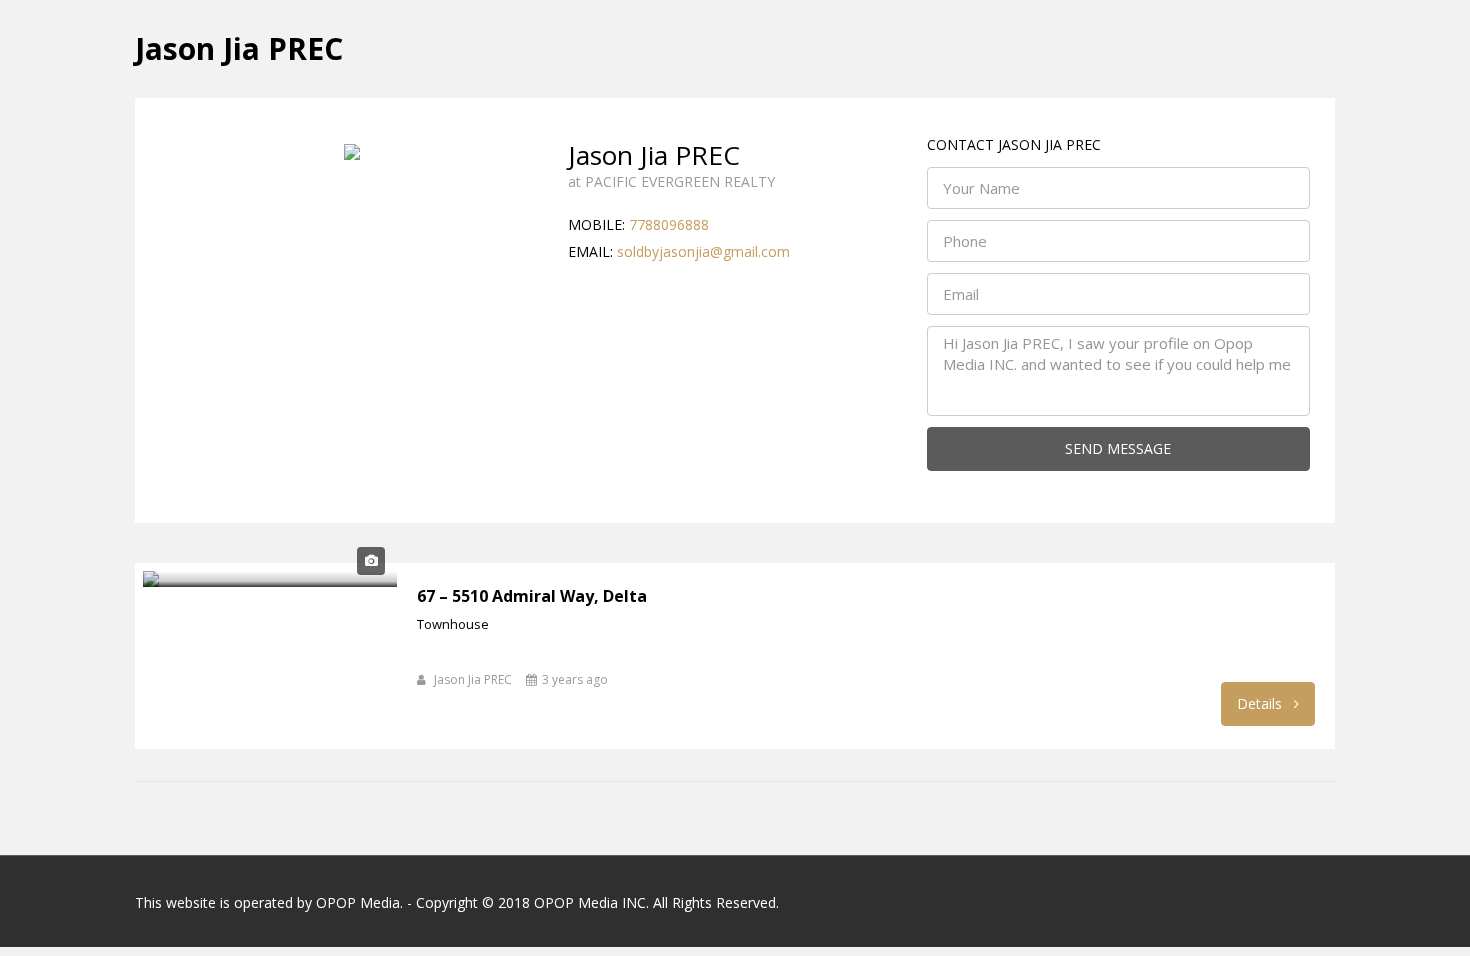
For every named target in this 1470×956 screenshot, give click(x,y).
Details (1261, 703)
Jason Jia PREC (473, 679)
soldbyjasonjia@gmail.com (703, 251)
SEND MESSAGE (1118, 448)
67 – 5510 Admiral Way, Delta (532, 596)
